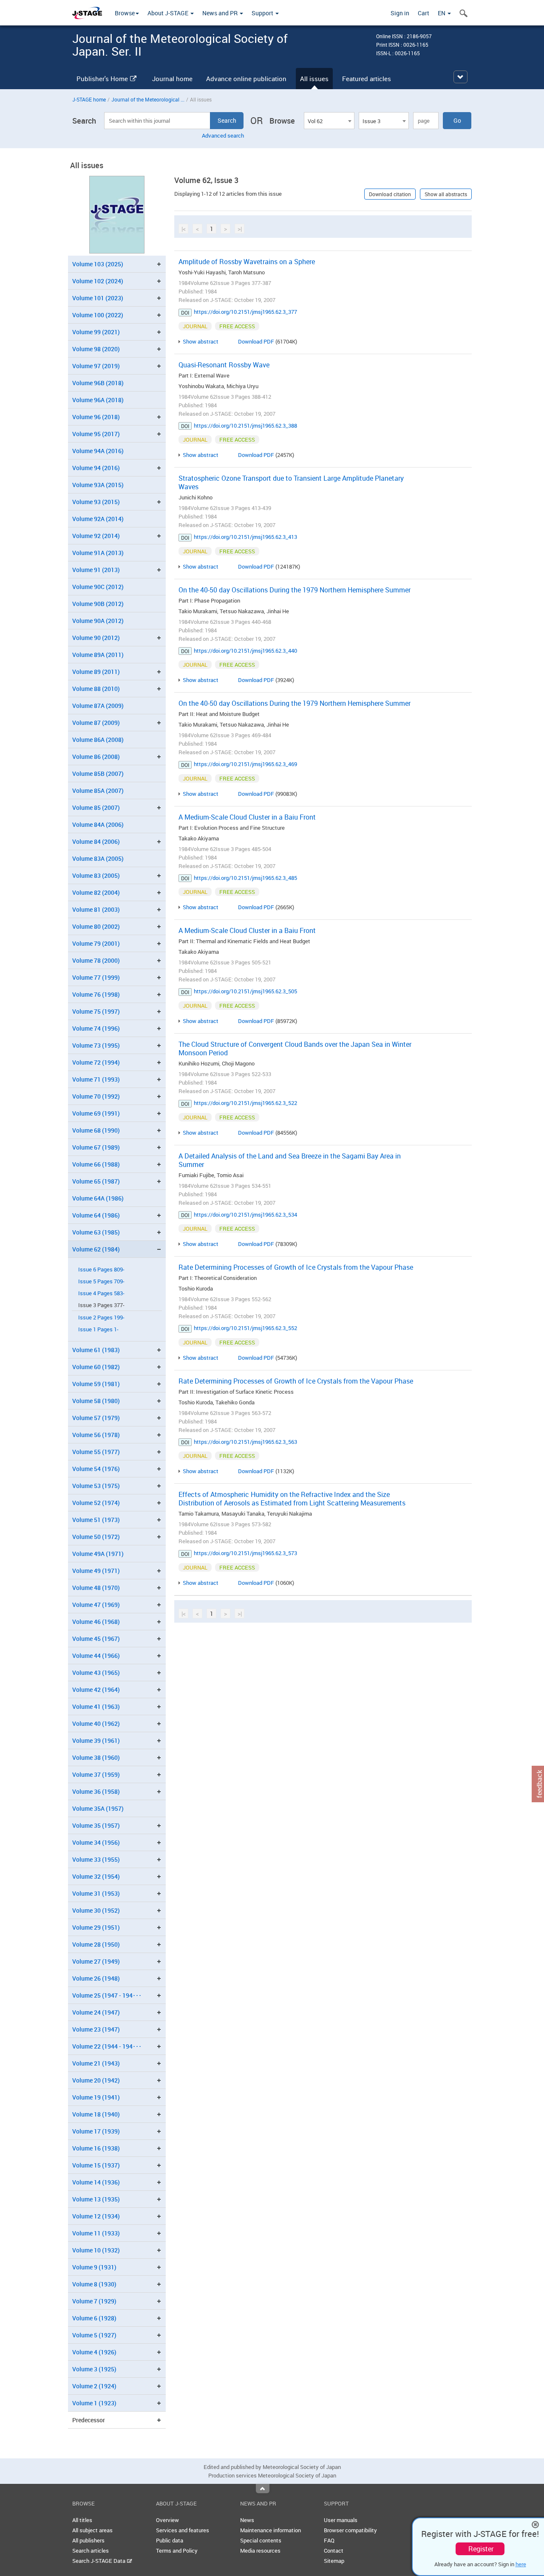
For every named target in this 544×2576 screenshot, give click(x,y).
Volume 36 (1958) (96, 1791)
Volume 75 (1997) (96, 1011)
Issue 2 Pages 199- (101, 1318)
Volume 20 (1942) (96, 2080)
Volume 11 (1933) (96, 2233)
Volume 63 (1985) (96, 1232)
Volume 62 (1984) (96, 1249)
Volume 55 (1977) (96, 1452)
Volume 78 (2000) (96, 960)
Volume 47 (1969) (96, 1605)
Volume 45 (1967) (96, 1639)
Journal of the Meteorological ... (148, 99)
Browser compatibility (350, 2530)
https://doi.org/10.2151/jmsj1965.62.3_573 (245, 1553)
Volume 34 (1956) (96, 1842)
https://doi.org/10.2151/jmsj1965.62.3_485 (245, 878)
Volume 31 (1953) (96, 1893)
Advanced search (223, 135)
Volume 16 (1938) (96, 2148)
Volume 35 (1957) (96, 1825)
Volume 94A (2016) (98, 451)
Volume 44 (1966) (96, 1656)
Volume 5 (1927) (94, 2335)
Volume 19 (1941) (96, 2097)
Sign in (400, 13)
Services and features (183, 2530)
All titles (82, 2520)
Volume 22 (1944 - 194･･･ (107, 2046)
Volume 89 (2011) (96, 672)
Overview (167, 2520)
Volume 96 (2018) (96, 417)
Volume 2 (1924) (94, 2386)
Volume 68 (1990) (96, 1130)
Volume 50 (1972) (96, 1537)
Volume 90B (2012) (98, 604)
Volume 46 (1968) (96, 1622)
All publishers (88, 2540)
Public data (170, 2540)
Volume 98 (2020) (96, 349)
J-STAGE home (89, 99)
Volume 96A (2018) (98, 400)
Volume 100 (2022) (98, 315)
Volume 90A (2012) (98, 621)
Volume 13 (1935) (96, 2199)
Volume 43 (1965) (96, 1673)
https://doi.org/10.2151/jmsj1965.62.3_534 (245, 1215)
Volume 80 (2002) (96, 926)
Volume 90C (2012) (98, 587)
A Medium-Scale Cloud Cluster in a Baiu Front (247, 817)
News (247, 2520)
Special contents (261, 2540)
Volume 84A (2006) (98, 824)
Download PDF (256, 341)
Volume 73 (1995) (96, 1045)
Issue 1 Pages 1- (98, 1329)
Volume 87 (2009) (96, 723)
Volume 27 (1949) (96, 1961)
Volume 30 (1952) (96, 1910)
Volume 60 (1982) (96, 1367)
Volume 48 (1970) (96, 1588)
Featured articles (367, 79)
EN (442, 13)
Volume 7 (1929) (94, 2301)
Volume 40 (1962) (96, 1723)
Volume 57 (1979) (96, 1418)
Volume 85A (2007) (98, 791)
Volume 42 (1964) (96, 1690)
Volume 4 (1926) (94, 2352)
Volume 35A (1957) (98, 1808)
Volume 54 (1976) (96, 1469)
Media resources (260, 2551)
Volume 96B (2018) (98, 383)
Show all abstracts (446, 194)
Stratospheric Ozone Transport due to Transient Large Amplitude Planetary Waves (291, 482)
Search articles (91, 2551)
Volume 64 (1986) (96, 1215)
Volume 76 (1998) (96, 994)
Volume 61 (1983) (96, 1350)
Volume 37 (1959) (96, 1774)
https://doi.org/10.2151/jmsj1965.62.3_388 (245, 426)
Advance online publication (246, 79)
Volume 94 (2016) (96, 468)
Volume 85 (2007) (96, 807)
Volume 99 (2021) (96, 332)
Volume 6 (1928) (94, 2318)
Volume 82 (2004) (96, 892)
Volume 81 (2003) (96, 909)
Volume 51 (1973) (96, 1520)
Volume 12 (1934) (96, 2216)
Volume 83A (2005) (98, 858)
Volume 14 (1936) (96, 2182)
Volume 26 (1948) (96, 1978)
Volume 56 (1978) (96, 1435)
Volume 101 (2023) (98, 298)
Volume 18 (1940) (96, 2114)
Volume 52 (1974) (96, 1503)
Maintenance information (271, 2530)
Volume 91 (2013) (96, 570)
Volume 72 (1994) (96, 1062)
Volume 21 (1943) (96, 2063)
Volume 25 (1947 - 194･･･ (107, 1995)
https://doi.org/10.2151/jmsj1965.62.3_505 (245, 991)
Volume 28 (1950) (96, 1944)
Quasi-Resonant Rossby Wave (224, 365)
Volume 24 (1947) (96, 2012)
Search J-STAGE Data (99, 2561)
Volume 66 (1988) (96, 1164)
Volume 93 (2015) (96, 502)
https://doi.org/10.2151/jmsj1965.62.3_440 (245, 651)
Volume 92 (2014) (96, 536)
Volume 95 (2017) (96, 434)
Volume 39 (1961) (96, 1740)
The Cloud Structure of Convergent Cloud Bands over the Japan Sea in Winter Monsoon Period (295, 1048)
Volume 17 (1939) (96, 2131)
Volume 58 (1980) (96, 1401)
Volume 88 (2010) (96, 689)
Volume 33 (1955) (96, 1859)
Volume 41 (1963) (96, 1707)
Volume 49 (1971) (96, 1571)
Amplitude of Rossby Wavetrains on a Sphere (247, 262)
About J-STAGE (169, 13)
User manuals (341, 2520)
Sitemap (334, 2561)
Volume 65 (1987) (96, 1181)
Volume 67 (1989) (96, 1147)
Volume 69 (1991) (96, 1113)
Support (263, 13)
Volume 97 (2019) (96, 366)
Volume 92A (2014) (98, 519)
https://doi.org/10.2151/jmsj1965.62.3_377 (245, 312)
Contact (334, 2551)
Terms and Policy (177, 2551)
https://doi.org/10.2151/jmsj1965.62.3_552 (245, 1328)
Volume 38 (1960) (96, 1757)
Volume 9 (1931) (94, 2267)
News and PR (221, 13)
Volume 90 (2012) (96, 638)
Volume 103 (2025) (98, 264)
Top (263, 2489)
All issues (314, 79)
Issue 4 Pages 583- (101, 1293)
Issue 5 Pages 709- (101, 1281)
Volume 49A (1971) (98, 1554)
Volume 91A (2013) (98, 553)
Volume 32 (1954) (96, 1876)
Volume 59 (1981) (96, 1384)
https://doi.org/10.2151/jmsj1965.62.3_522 (245, 1103)
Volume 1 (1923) (94, 2403)
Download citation (390, 194)
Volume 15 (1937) (96, 2165)
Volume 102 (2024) (98, 281)
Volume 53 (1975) (96, 1486)
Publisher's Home (102, 79)
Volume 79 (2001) (96, 943)
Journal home (172, 79)
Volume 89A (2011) (98, 655)
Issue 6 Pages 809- (101, 1270)
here (521, 2564)
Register (481, 2549)
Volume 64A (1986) (98, 1198)
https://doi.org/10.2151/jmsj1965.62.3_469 (245, 764)
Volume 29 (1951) (96, 1927)
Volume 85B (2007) (98, 774)
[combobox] (329, 121)
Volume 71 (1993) (96, 1079)
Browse (125, 13)
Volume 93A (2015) (98, 485)
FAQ (329, 2540)
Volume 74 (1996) (96, 1028)
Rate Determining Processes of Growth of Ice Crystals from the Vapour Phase (296, 1267)
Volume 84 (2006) (96, 841)
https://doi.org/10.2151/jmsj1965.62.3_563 (245, 1442)
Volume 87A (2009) (98, 706)
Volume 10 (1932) (96, 2250)
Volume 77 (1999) (96, 977)
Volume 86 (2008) (96, 757)
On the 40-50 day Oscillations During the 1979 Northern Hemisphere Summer (295, 590)
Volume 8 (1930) (94, 2284)
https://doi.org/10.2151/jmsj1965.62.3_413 (245, 537)
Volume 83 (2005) (96, 875)
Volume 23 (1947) (96, 2029)
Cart (424, 13)
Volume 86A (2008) (98, 740)
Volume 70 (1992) (96, 1096)
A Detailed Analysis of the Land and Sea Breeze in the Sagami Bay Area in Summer (290, 1160)
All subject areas (92, 2530)
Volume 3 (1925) (94, 2369)
